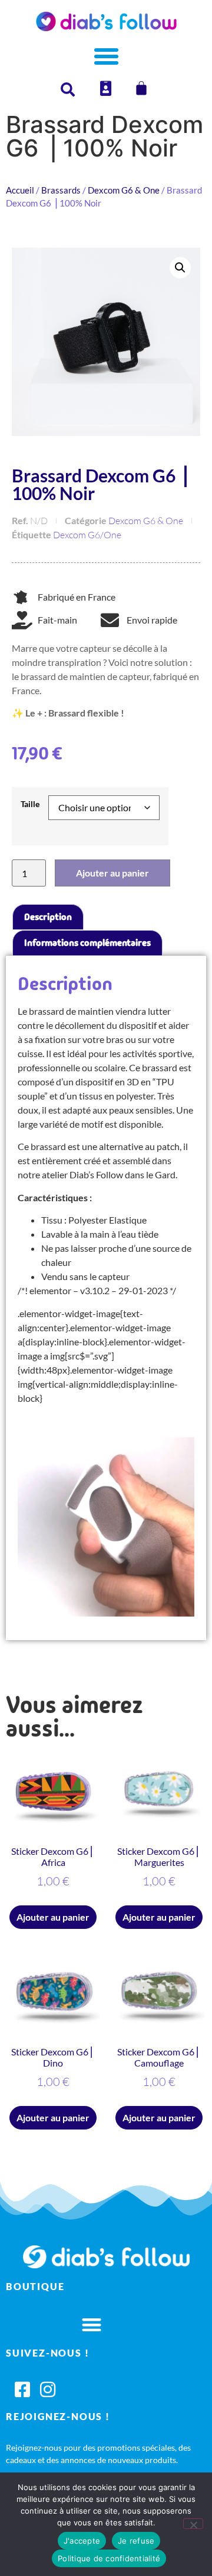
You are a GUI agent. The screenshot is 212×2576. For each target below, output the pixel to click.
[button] (180, 268)
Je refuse (136, 2541)
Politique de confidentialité (109, 2558)
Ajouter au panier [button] (53, 1917)
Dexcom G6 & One (124, 190)
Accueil (20, 190)
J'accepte (82, 2541)
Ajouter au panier (112, 873)
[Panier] (141, 88)
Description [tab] (48, 917)
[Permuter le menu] (106, 56)
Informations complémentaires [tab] (87, 943)
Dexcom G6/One (87, 535)
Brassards (61, 190)
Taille (30, 804)
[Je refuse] (193, 2524)
